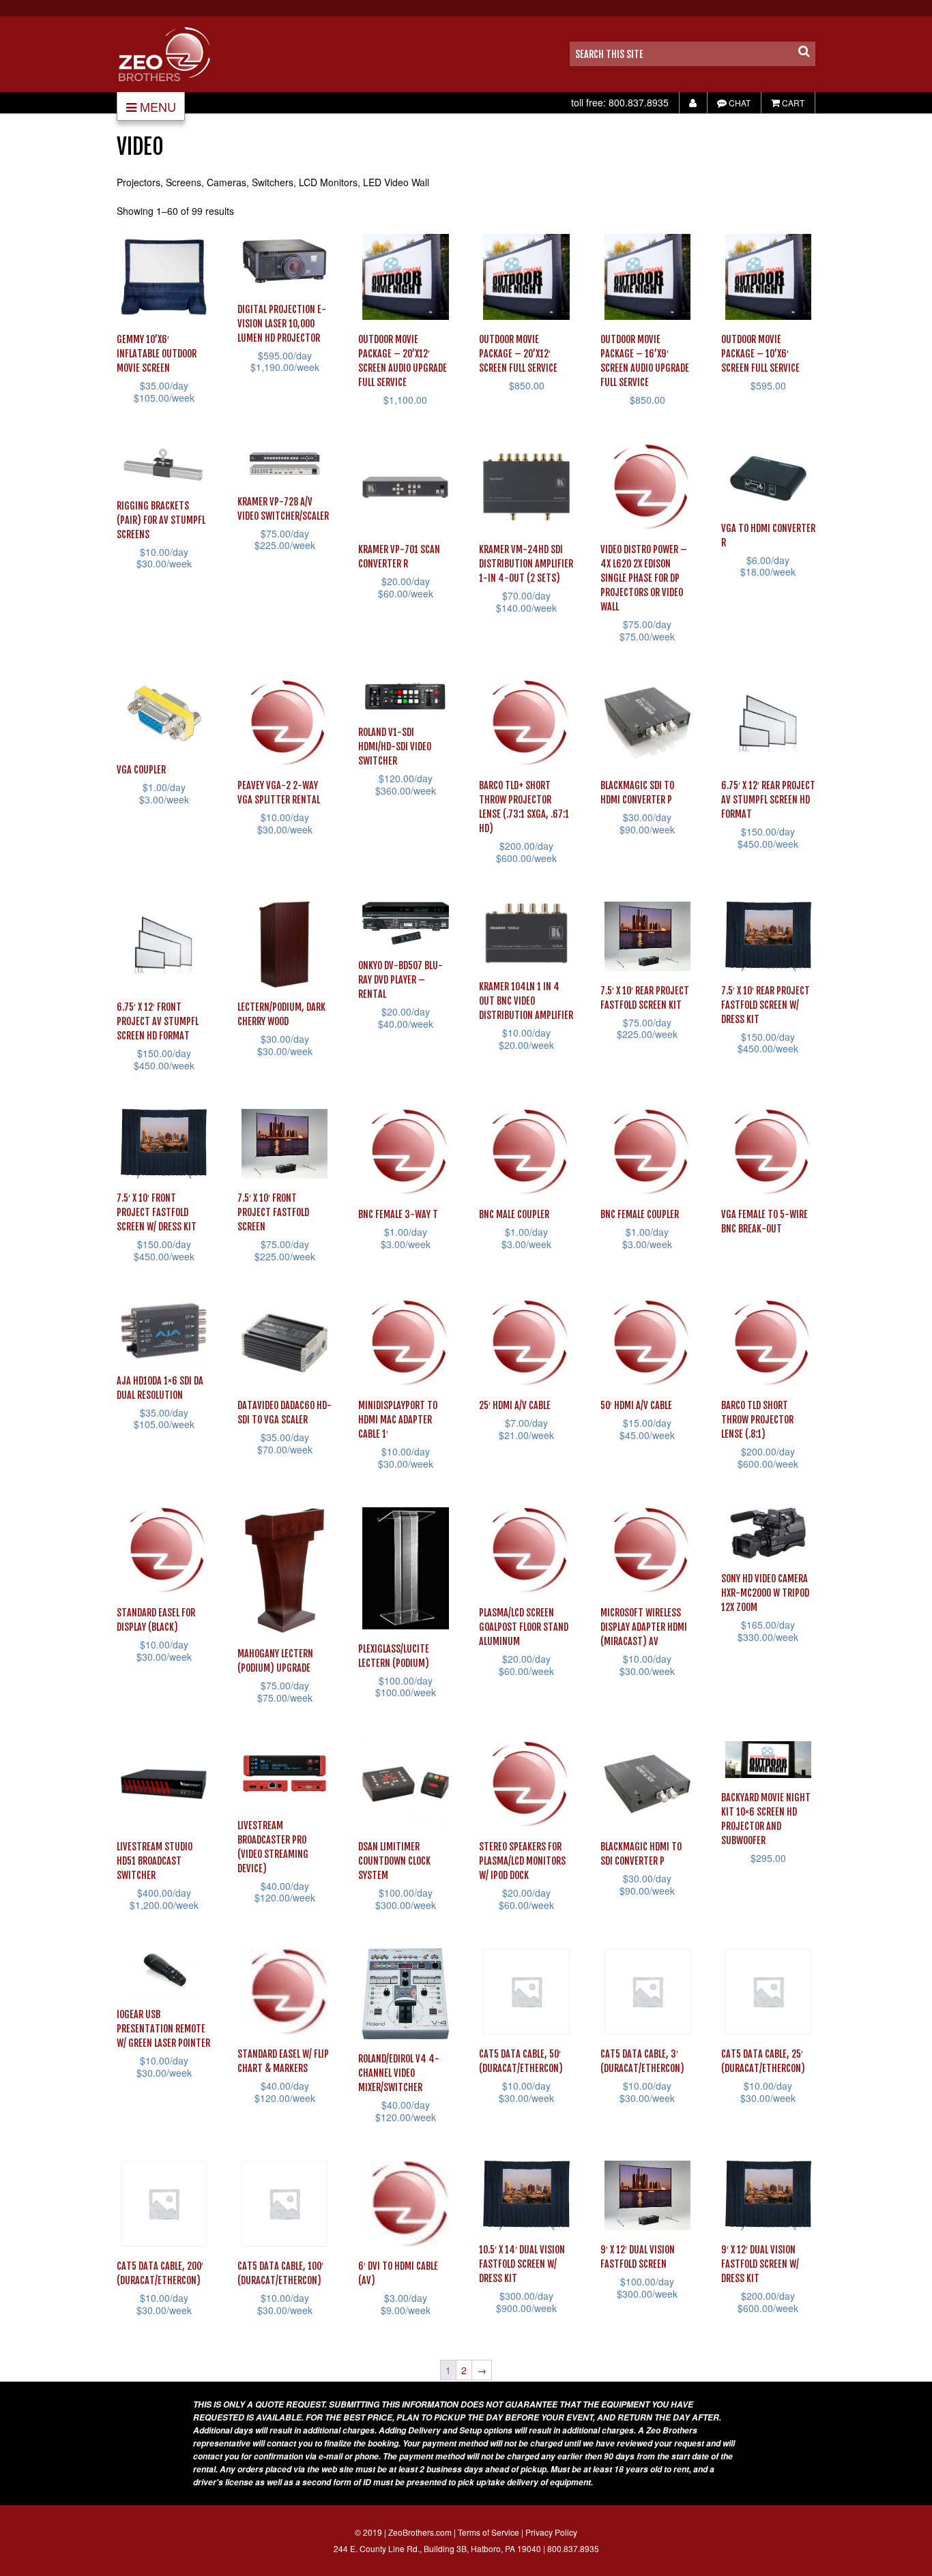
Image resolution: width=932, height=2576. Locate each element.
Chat (739, 103)
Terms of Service (489, 2532)
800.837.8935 (639, 102)
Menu (158, 106)
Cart (792, 103)
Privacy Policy (551, 2532)
